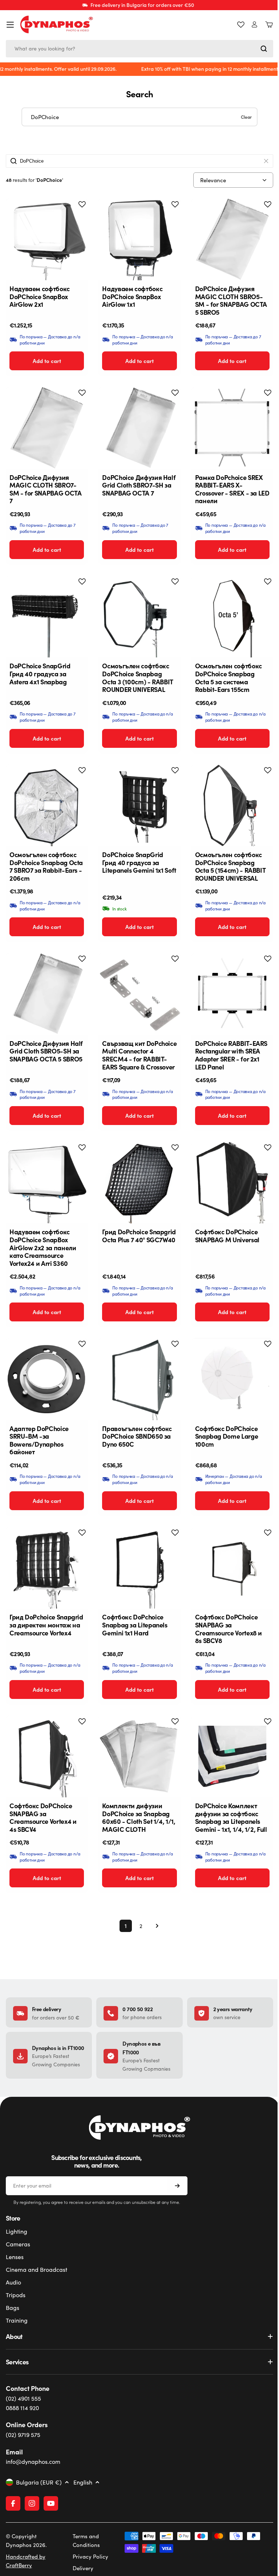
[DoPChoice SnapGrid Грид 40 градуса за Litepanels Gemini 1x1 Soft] (139, 805)
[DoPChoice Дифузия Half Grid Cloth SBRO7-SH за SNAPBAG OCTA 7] (139, 428)
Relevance (213, 180)
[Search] (264, 49)
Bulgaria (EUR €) (39, 2482)
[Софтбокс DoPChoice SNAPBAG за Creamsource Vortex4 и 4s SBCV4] (47, 1756)
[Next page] (155, 1926)
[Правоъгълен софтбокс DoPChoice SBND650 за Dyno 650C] (139, 1379)
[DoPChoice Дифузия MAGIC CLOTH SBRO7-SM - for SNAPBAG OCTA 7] (47, 428)
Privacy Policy (89, 2556)
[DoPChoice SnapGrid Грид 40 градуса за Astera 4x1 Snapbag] (47, 617)
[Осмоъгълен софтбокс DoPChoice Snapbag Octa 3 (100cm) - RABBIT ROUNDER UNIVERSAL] (139, 617)
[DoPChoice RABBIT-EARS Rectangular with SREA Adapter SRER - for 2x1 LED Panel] (232, 994)
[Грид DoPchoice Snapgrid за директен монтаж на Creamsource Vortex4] (47, 1568)
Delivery (82, 2568)
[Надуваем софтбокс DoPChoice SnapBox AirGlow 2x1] (47, 239)
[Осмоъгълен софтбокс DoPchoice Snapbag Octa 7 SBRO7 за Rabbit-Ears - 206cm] (47, 805)
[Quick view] (76, 215)
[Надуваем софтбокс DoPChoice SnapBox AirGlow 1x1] (139, 239)
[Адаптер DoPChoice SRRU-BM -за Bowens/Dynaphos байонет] (47, 1379)
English (83, 2482)
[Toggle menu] (10, 25)
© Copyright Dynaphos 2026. (26, 2540)
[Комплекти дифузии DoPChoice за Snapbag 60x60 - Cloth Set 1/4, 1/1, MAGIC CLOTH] (139, 1756)
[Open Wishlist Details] (241, 25)
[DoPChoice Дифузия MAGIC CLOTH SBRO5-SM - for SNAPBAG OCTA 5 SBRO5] (232, 239)
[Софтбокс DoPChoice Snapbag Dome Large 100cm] (232, 1379)
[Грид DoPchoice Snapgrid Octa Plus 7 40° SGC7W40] (139, 1183)
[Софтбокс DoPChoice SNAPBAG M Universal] (232, 1183)
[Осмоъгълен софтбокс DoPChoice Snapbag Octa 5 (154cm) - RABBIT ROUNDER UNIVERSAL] (232, 805)
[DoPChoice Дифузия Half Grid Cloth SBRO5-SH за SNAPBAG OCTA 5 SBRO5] (47, 994)
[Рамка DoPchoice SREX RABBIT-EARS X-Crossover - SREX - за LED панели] (232, 428)
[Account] (254, 25)
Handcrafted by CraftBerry (26, 2561)
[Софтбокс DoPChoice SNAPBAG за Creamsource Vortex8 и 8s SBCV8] (232, 1568)
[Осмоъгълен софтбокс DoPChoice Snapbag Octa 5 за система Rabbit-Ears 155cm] (232, 617)
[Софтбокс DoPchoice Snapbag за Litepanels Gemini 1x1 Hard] (139, 1568)
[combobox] (139, 49)
